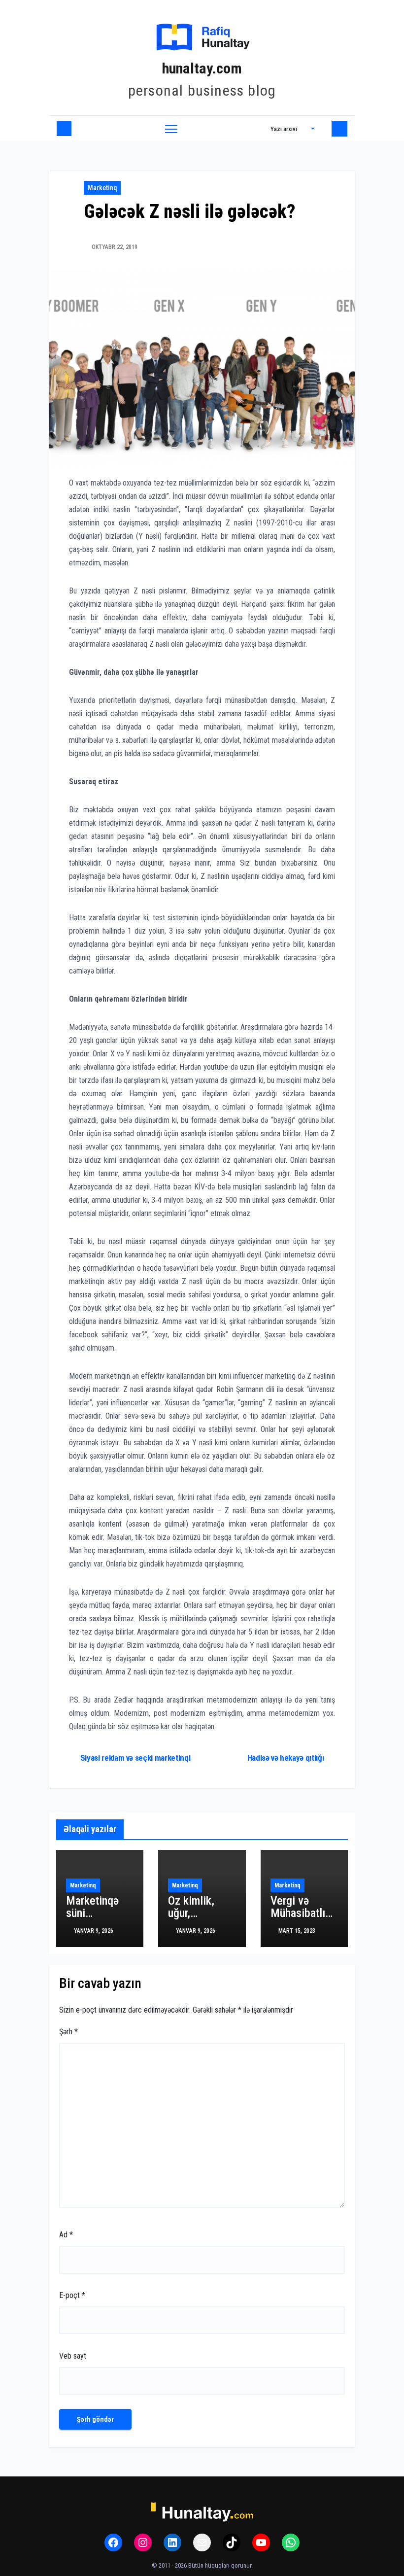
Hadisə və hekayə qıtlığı (286, 1758)
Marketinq (102, 188)
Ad (66, 2235)
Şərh (68, 2032)
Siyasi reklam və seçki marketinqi (135, 1758)
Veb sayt (73, 2356)
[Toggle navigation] (171, 129)
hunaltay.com (202, 68)
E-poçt (72, 2295)
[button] (293, 129)
